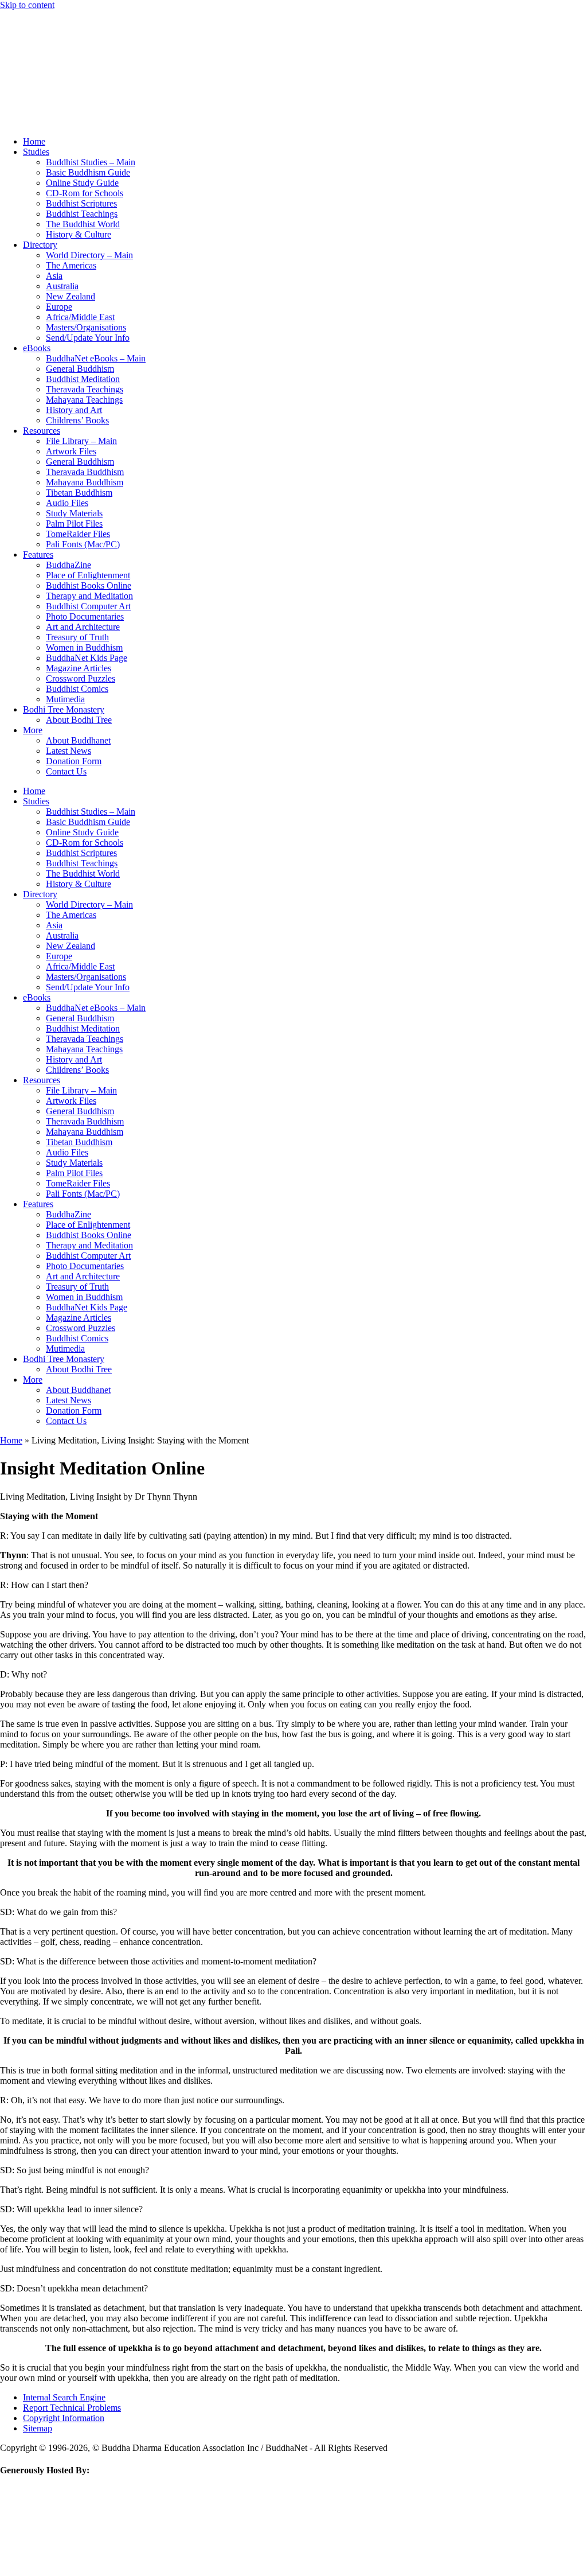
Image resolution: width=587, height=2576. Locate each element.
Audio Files (67, 503)
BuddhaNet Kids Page (87, 658)
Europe (59, 307)
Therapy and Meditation (89, 596)
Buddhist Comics (77, 689)
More (33, 730)
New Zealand (71, 296)
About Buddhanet (78, 740)
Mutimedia (65, 699)
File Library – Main (81, 441)
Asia (54, 276)
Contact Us (66, 771)
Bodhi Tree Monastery (64, 709)
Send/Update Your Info (88, 338)
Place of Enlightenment (88, 575)
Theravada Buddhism (85, 472)
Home (34, 141)
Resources (42, 431)
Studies (36, 152)
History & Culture (79, 234)
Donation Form (74, 761)
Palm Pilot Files (74, 524)
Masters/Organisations (86, 327)
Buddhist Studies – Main (91, 162)
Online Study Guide (82, 183)
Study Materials (74, 513)
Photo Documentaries (85, 616)
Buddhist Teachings (82, 214)
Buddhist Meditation (83, 379)
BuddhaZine (69, 565)
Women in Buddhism (84, 647)
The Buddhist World (83, 224)
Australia (62, 286)
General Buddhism (80, 369)
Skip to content (27, 5)
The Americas (71, 265)
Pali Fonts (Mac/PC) (83, 544)
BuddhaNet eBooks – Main (96, 358)
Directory (40, 245)
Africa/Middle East (80, 317)
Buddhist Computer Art (88, 606)
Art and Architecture (83, 627)
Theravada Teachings (85, 389)
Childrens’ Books (77, 420)
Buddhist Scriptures (81, 203)
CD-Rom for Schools (85, 193)
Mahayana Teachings (84, 400)
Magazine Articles (79, 668)
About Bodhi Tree (79, 720)
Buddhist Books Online (89, 585)
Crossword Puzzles (81, 678)
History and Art (74, 410)
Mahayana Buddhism (85, 482)
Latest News (69, 751)
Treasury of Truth (77, 637)
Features (38, 554)
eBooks (37, 348)
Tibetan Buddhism (79, 493)
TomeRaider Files (78, 534)
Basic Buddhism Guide (88, 172)
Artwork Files (71, 451)
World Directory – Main (89, 255)
